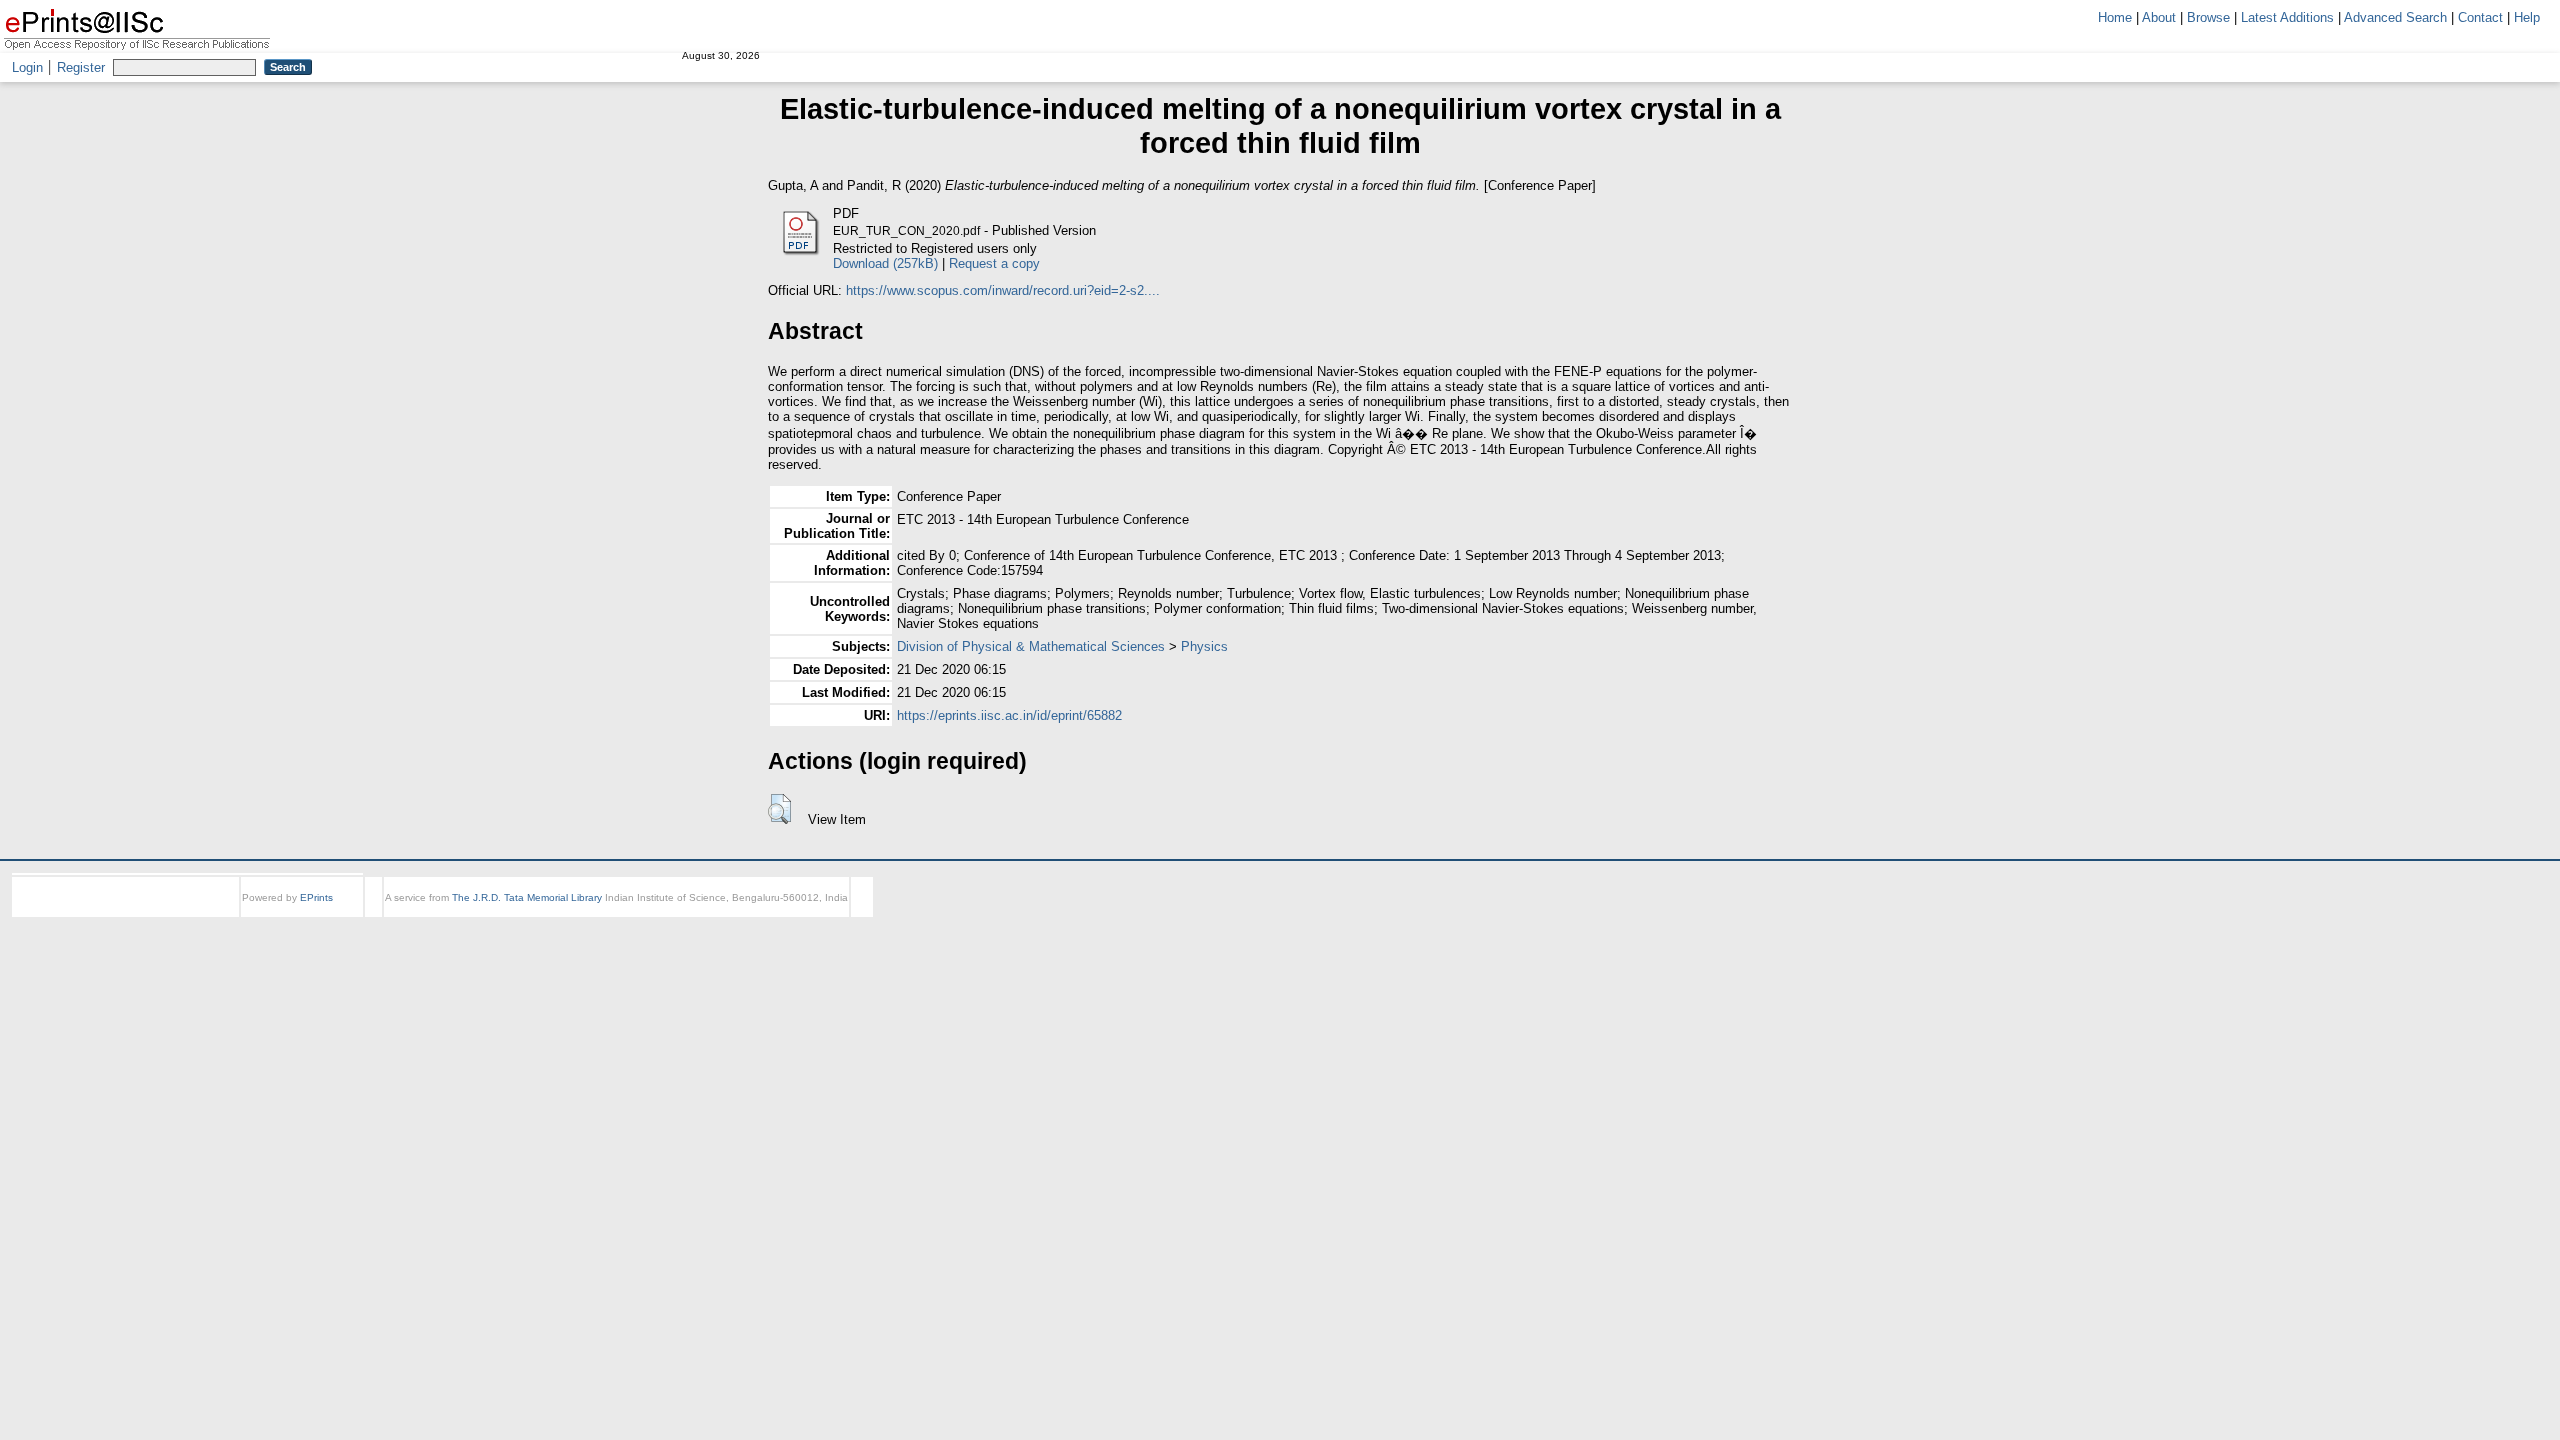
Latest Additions (2287, 17)
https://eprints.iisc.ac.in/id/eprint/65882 (1009, 715)
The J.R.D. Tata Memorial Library (527, 897)
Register (81, 67)
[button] (779, 809)
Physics (1204, 646)
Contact (2480, 17)
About (2159, 17)
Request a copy (994, 263)
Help (2527, 17)
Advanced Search (2395, 17)
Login (27, 67)
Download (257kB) (885, 263)
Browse (2208, 17)
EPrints (316, 897)
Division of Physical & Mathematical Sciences (1031, 646)
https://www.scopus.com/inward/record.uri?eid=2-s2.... (1003, 290)
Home (2115, 17)
